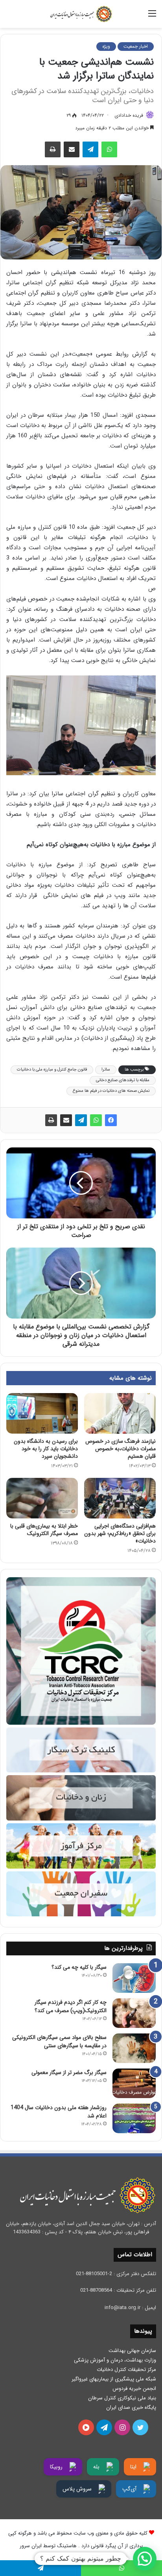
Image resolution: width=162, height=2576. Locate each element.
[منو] (152, 17)
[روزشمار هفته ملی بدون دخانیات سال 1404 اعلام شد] (134, 2118)
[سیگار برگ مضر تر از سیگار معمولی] (134, 2083)
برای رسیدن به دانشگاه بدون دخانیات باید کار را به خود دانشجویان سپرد (46, 1449)
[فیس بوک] (111, 1120)
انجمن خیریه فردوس (134, 2389)
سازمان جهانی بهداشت (132, 2351)
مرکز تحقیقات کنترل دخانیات (126, 2370)
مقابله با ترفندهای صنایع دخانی (123, 1080)
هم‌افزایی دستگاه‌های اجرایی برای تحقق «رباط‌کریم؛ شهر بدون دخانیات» (120, 1533)
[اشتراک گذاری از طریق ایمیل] (72, 149)
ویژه (106, 46)
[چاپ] (53, 149)
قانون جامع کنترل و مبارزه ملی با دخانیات (52, 1070)
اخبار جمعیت (136, 46)
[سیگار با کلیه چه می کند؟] (134, 1978)
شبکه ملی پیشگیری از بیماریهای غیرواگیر (114, 2379)
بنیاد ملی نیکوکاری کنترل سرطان (122, 2398)
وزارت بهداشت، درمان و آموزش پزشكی (115, 2360)
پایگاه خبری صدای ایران (131, 2407)
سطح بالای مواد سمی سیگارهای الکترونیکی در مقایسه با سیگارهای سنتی (59, 2042)
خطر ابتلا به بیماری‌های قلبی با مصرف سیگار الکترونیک (44, 1530)
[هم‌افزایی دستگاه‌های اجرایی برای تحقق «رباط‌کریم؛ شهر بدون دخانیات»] (120, 1498)
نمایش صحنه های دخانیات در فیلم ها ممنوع (111, 1091)
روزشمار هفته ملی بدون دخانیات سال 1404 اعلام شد (59, 2112)
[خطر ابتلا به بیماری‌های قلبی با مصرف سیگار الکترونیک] (42, 1498)
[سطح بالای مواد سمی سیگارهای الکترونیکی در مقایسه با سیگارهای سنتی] (134, 2048)
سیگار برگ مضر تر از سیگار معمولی (69, 2072)
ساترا (106, 1070)
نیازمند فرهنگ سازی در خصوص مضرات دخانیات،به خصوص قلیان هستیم (121, 1449)
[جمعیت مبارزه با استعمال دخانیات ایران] (81, 14)
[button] (145, 2559)
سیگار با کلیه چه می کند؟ (79, 1967)
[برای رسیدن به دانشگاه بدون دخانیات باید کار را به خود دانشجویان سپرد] (42, 1413)
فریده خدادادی (129, 115)
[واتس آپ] (109, 149)
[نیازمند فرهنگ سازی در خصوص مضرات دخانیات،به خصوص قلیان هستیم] (120, 1413)
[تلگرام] (90, 149)
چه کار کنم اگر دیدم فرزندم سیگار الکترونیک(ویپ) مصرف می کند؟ (71, 2006)
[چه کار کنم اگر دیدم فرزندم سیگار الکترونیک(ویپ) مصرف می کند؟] (134, 2013)
